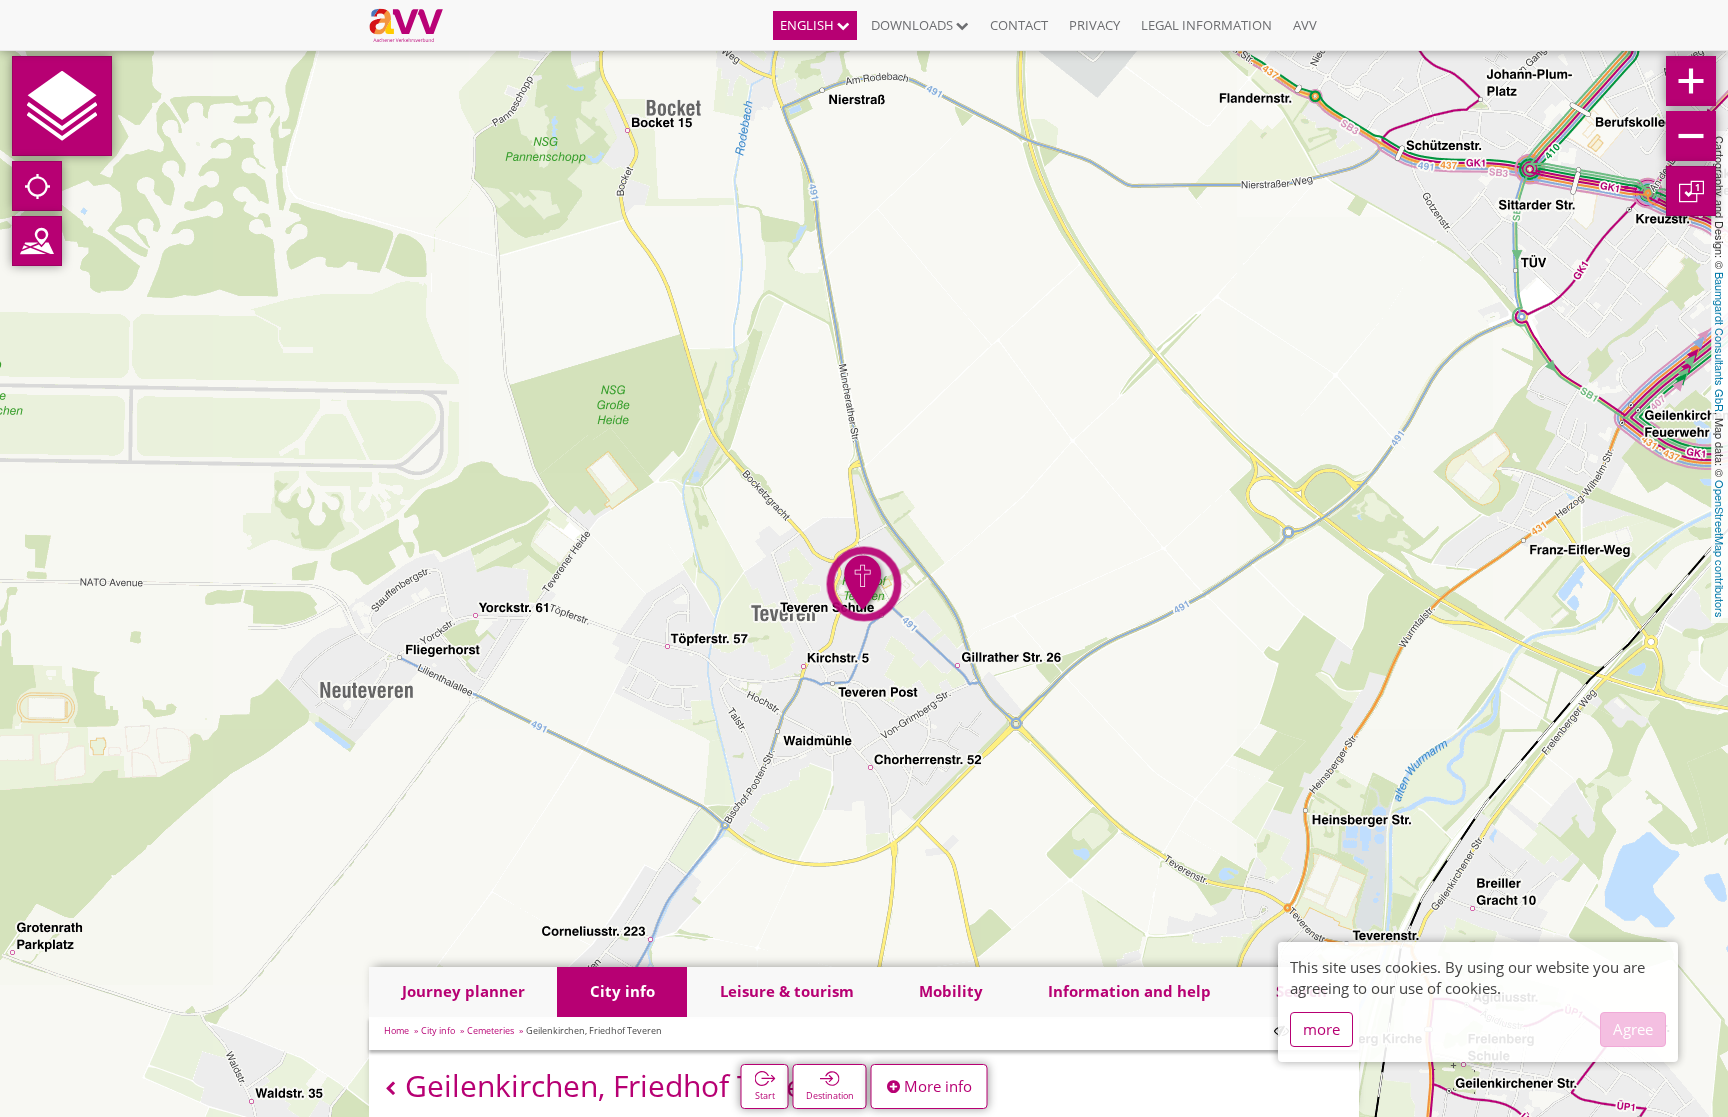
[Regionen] (37, 241)
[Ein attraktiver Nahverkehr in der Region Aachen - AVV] (413, 25)
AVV (1305, 25)
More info (936, 1086)
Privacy (1094, 25)
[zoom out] (1691, 136)
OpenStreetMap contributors (1720, 549)
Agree (1633, 1029)
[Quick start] (62, 106)
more (1321, 1029)
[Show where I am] (37, 186)
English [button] (808, 25)
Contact (1019, 25)
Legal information (1206, 25)
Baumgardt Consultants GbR (1720, 342)
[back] (390, 1088)
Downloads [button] (913, 25)
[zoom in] (1691, 81)
